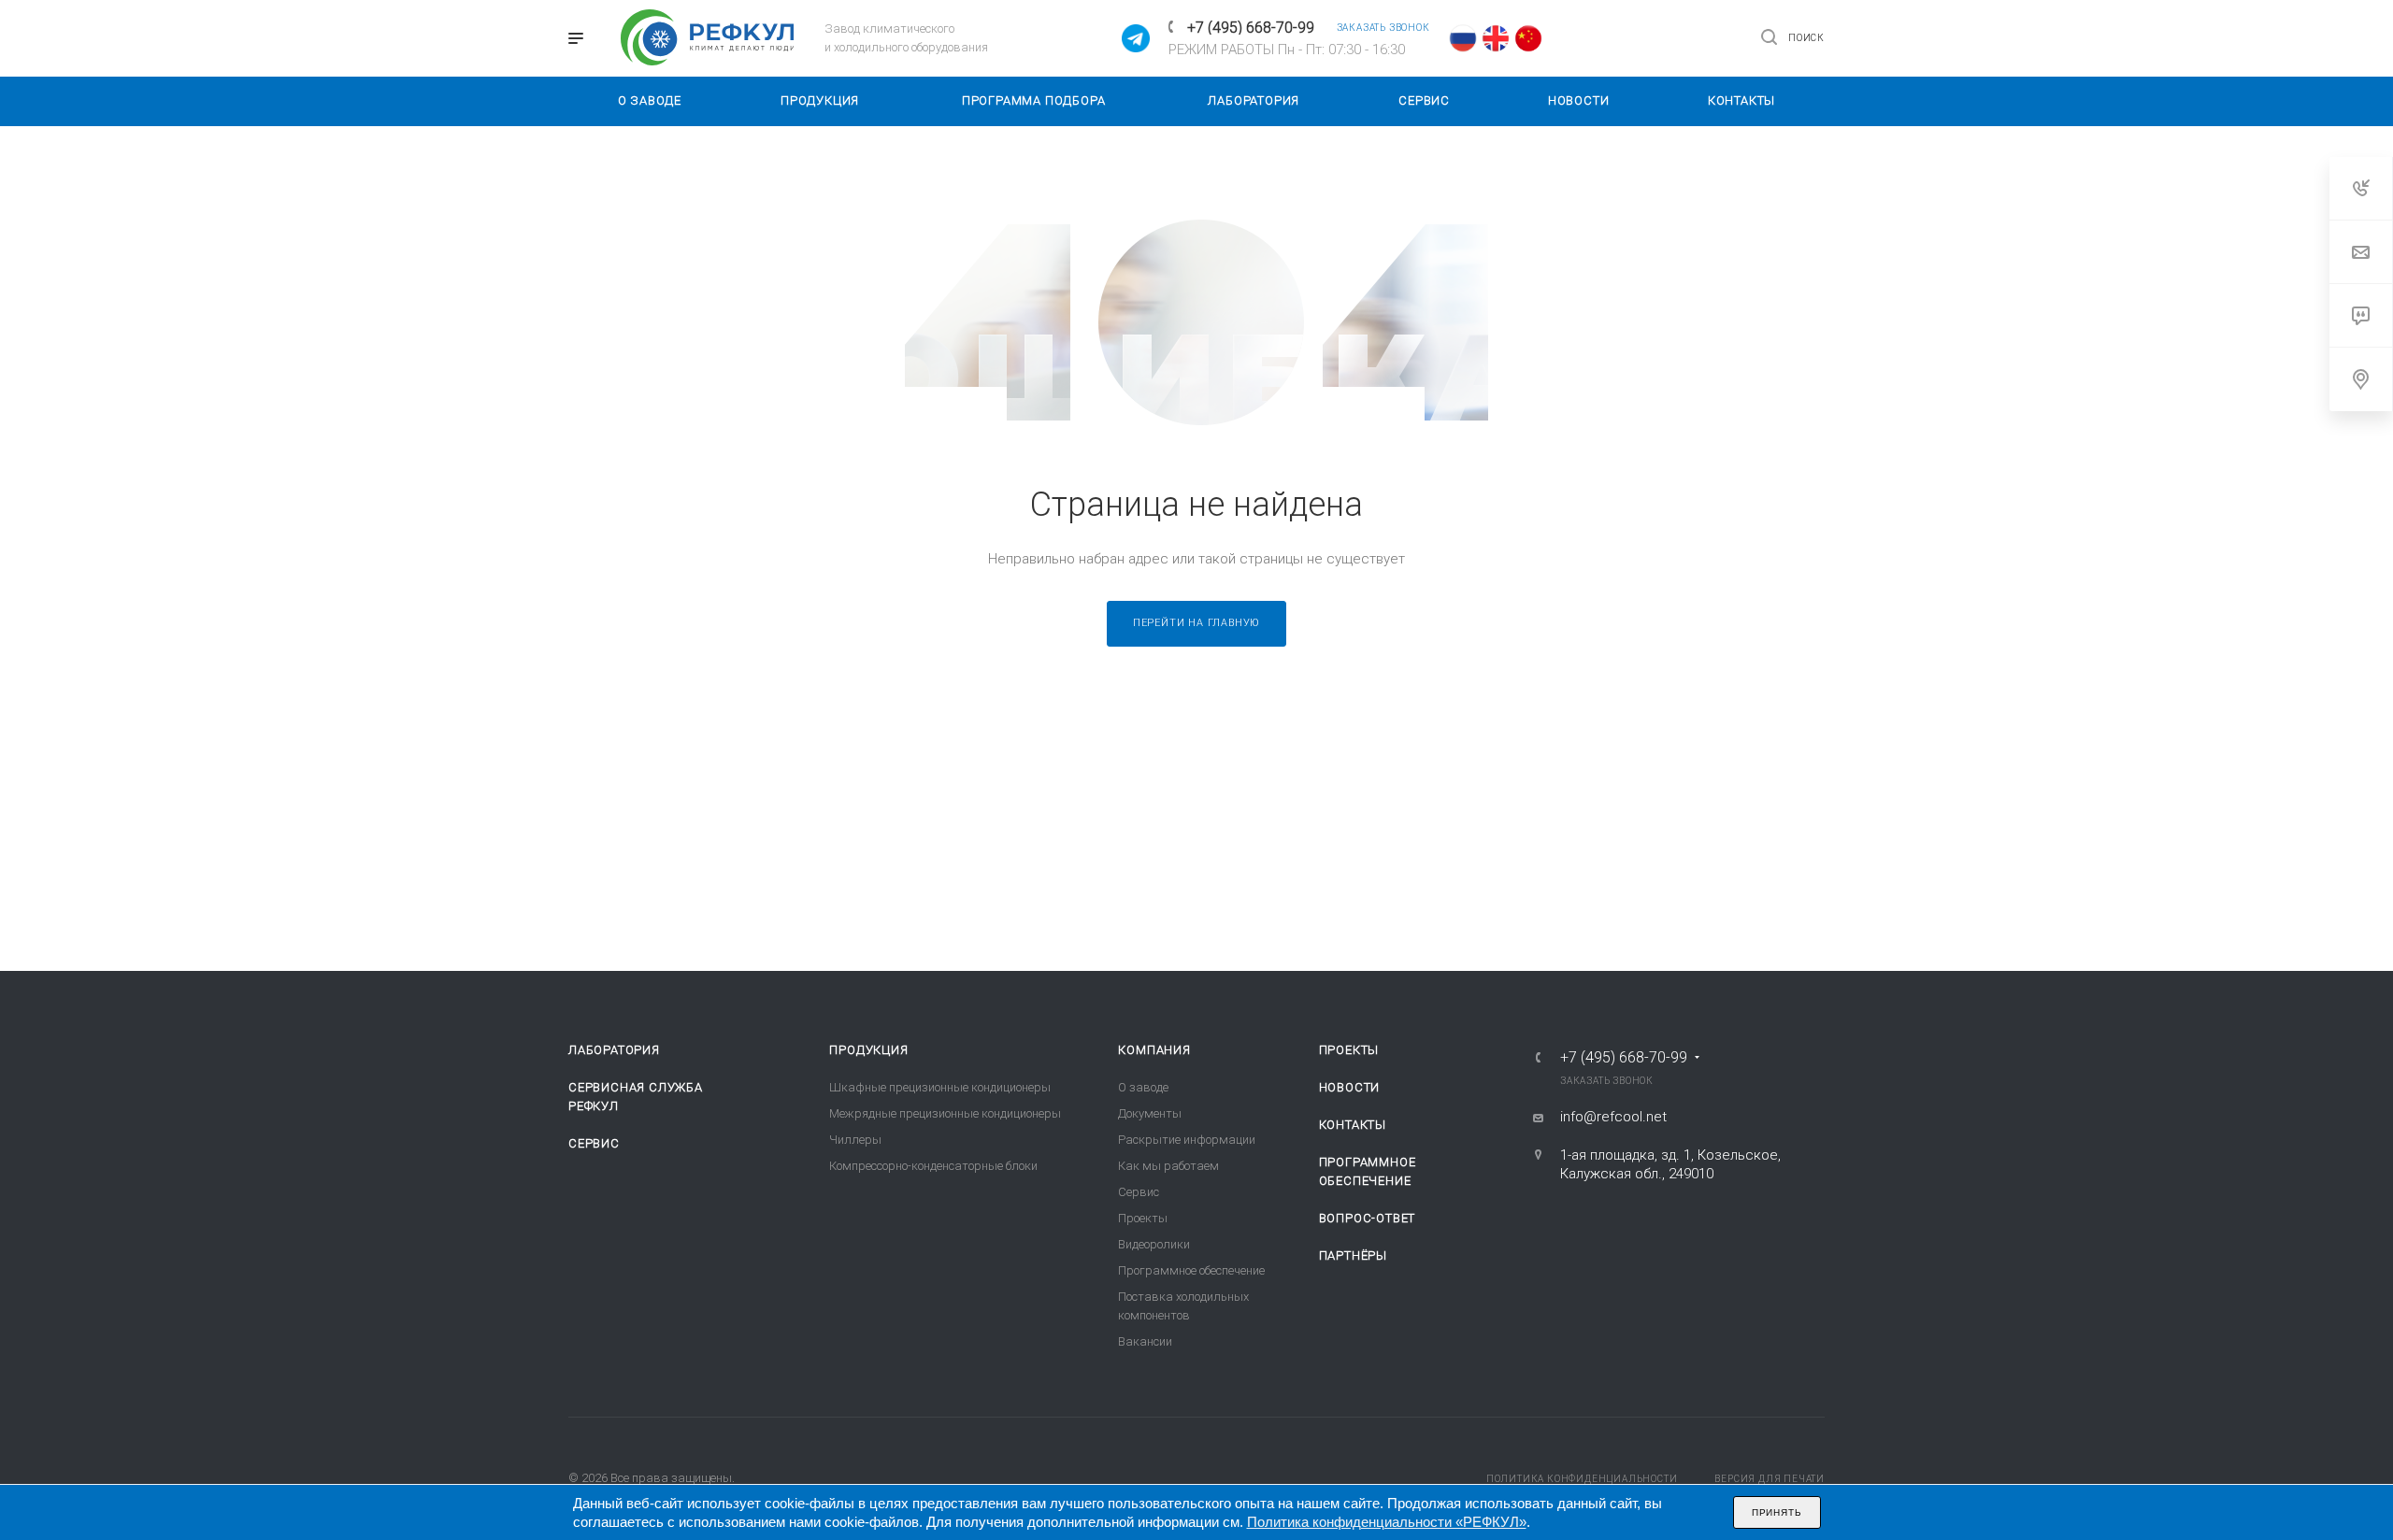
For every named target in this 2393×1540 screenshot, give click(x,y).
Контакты (1353, 1125)
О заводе (1143, 1087)
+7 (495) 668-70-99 (1251, 28)
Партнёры (1353, 1255)
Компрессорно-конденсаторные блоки (933, 1166)
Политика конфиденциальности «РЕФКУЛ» (1387, 1522)
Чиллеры (855, 1140)
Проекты (1143, 1218)
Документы (1150, 1113)
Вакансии (1145, 1341)
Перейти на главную (1196, 623)
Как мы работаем (1168, 1166)
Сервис (594, 1143)
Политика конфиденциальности (1582, 1479)
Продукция (868, 1050)
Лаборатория (614, 1050)
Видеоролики (1154, 1244)
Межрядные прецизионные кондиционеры (945, 1113)
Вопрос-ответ (1368, 1218)
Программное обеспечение (1191, 1270)
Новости (1350, 1087)
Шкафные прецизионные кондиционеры (940, 1087)
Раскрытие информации (1187, 1140)
